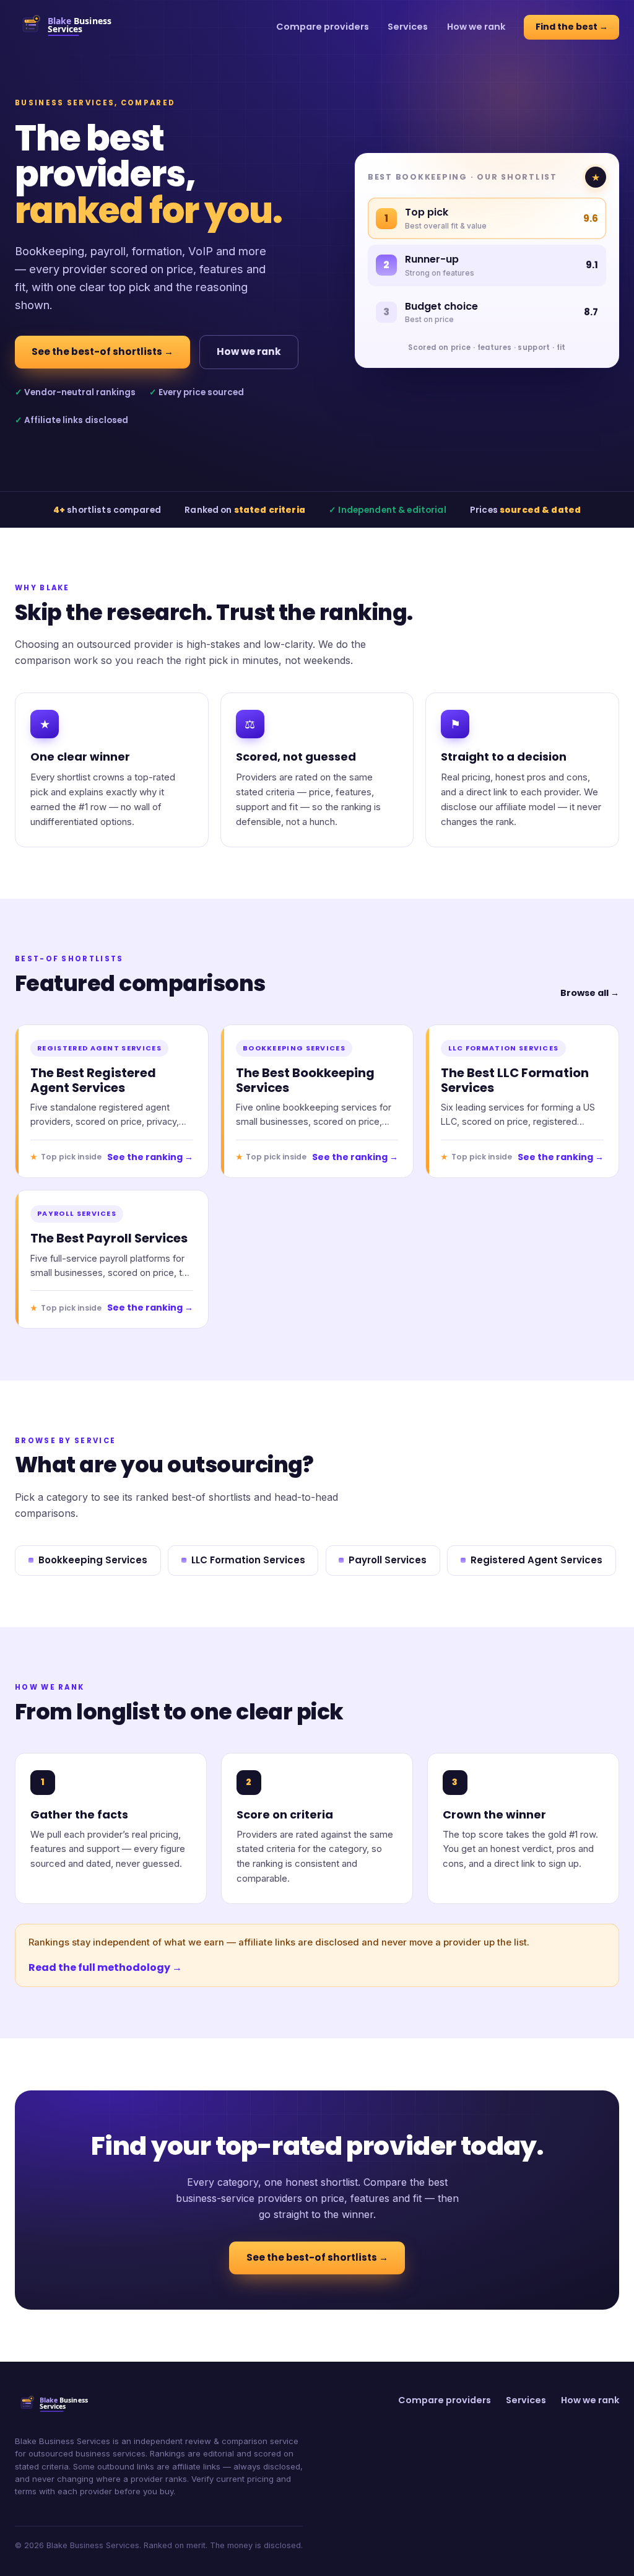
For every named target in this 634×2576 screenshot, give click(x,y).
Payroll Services (388, 1560)
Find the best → (572, 27)
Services (408, 27)
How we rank (476, 27)
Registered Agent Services (536, 1560)
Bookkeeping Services (93, 1560)
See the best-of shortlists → (102, 351)
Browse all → (590, 993)
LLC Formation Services (248, 1560)
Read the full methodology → (105, 1967)
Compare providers (323, 27)
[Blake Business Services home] (73, 27)
